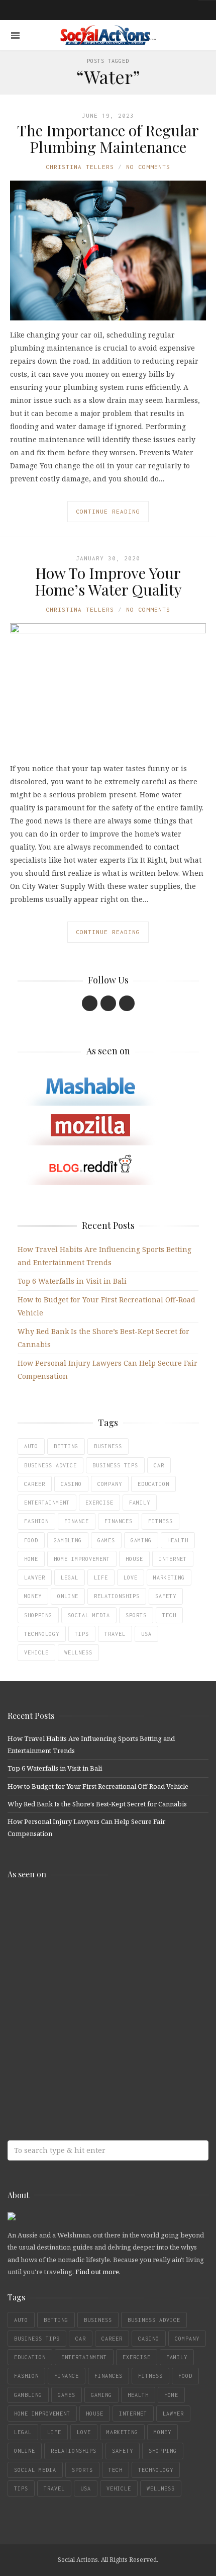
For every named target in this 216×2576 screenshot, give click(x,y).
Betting (66, 1446)
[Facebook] (90, 1003)
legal (70, 1577)
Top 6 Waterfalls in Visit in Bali (72, 1281)
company (110, 1484)
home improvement (82, 1559)
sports (136, 1615)
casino (71, 1484)
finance (77, 1521)
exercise (99, 1503)
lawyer (35, 1577)
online (68, 1596)
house (134, 1559)
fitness (160, 1521)
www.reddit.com (80, 1988)
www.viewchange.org (80, 2068)
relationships (117, 1596)
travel (115, 1634)
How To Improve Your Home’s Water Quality (108, 581)
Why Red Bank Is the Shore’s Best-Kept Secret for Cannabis (97, 1804)
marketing (169, 1577)
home (31, 1559)
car (159, 1465)
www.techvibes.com (80, 2028)
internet (173, 1559)
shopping (38, 1615)
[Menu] (15, 35)
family (140, 1503)
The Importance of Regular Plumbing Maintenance (108, 139)
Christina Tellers (80, 167)
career (35, 1484)
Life (101, 1577)
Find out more (97, 2272)
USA (146, 1634)
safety (166, 1596)
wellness (78, 1652)
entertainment (47, 1503)
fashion (36, 1521)
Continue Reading (108, 511)
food (31, 1540)
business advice (50, 1465)
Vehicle (36, 1652)
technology (42, 1634)
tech (169, 1615)
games (106, 1540)
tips (82, 1634)
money (33, 1596)
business (108, 1446)
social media (89, 1615)
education (153, 1484)
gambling (68, 1540)
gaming (141, 1540)
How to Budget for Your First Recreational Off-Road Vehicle (98, 1786)
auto (31, 1446)
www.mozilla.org (80, 1948)
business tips (115, 1465)
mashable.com (80, 1909)
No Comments (148, 167)
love (131, 1577)
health (178, 1540)
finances (119, 1521)
